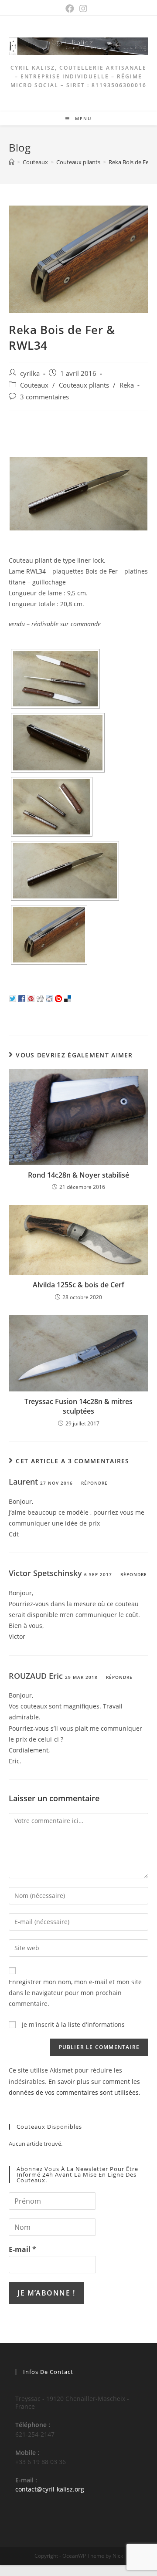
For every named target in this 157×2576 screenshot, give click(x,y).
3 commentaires (44, 397)
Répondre (94, 1483)
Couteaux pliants (84, 385)
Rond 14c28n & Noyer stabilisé (78, 1175)
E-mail (22, 2249)
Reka (127, 385)
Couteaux (34, 385)
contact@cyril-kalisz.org (50, 2489)
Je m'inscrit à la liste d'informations (72, 2024)
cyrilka (30, 373)
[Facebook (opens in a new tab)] (72, 9)
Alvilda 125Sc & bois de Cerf (78, 1285)
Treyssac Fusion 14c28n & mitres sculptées (78, 1406)
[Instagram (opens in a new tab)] (85, 9)
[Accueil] (12, 162)
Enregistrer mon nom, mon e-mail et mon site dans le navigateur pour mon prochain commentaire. (75, 1993)
